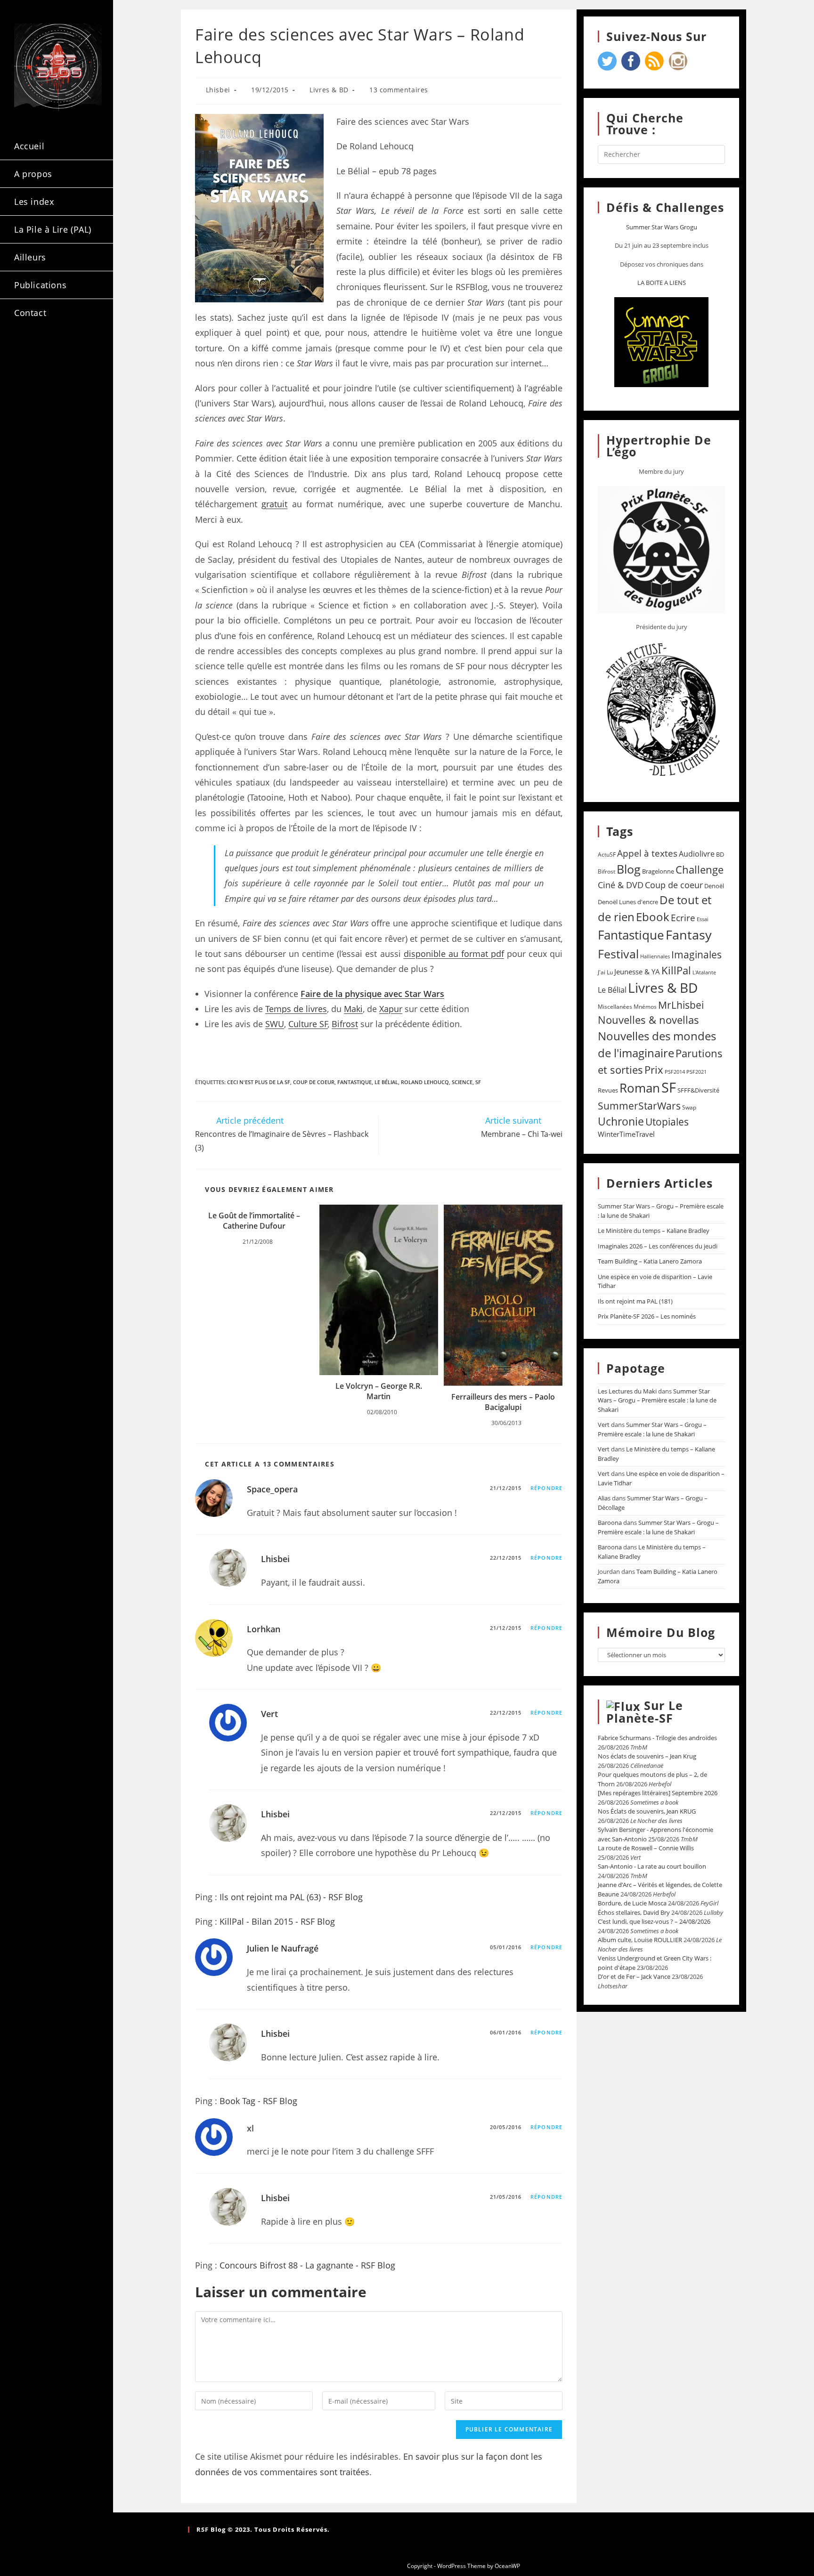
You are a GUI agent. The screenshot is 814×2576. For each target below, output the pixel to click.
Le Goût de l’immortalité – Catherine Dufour (254, 1221)
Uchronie (621, 1121)
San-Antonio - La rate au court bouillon (652, 1866)
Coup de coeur (314, 1082)
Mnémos (645, 1007)
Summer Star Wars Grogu (662, 227)
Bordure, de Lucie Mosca (632, 1903)
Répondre (546, 1488)
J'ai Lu (605, 972)
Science (462, 1082)
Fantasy (689, 935)
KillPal (676, 970)
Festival (618, 954)
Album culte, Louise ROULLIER (640, 1940)
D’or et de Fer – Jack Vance (634, 1977)
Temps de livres (296, 1009)
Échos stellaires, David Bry (634, 1912)
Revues (608, 1090)
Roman (640, 1088)
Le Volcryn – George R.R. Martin (379, 1391)
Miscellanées (615, 1007)
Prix (654, 1070)
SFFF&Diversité (698, 1090)
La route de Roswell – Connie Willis (646, 1848)
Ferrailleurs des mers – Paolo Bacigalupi (503, 1402)
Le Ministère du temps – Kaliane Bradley (654, 1231)
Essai (703, 919)
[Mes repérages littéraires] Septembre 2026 (658, 1793)
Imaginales (696, 955)
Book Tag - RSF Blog (258, 2101)
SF (478, 1082)
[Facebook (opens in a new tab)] (52, 352)
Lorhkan (264, 1629)
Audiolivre (697, 854)
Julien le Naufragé (283, 1948)
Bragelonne (658, 871)
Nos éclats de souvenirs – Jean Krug (647, 1756)
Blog (629, 869)
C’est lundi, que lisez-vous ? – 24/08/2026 (654, 1921)
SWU (275, 1024)
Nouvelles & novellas (648, 1020)
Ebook (653, 917)
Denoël (714, 886)
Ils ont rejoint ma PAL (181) (635, 1301)
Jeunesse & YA (637, 972)
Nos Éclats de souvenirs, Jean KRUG (647, 1811)
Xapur (391, 1009)
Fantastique (354, 1082)
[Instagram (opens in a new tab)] (77, 352)
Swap (689, 1107)
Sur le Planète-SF (645, 1712)
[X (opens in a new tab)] (27, 352)
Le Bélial (386, 1082)
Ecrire (683, 918)
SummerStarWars (639, 1106)
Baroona (610, 1523)
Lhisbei (218, 90)
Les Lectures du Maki (627, 1391)
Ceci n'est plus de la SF (259, 1082)
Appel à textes (647, 853)
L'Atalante (704, 972)
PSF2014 (675, 1072)
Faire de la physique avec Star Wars (372, 994)
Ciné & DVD (621, 885)
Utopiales (667, 1122)
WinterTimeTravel (626, 1134)
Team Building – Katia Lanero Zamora (650, 1261)
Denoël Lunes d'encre (628, 902)
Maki (353, 1009)
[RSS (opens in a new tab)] (27, 369)
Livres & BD (329, 90)
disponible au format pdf (454, 954)
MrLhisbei (681, 1005)
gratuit (274, 504)
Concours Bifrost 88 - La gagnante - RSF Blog (307, 2265)
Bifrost (345, 1024)
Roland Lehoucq (425, 1082)
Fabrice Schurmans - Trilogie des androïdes (657, 1738)
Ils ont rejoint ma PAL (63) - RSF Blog (291, 1897)
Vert (269, 1714)
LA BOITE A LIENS (662, 283)
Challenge (700, 870)
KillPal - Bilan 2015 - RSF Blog (277, 1921)
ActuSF (607, 855)
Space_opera (272, 1489)
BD (720, 854)
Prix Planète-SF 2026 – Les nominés (647, 1316)
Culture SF (308, 1024)
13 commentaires (399, 90)
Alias (604, 1498)
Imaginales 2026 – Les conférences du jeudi (658, 1246)
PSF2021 (696, 1072)
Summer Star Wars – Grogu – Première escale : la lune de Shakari (657, 1400)
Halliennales (655, 956)
